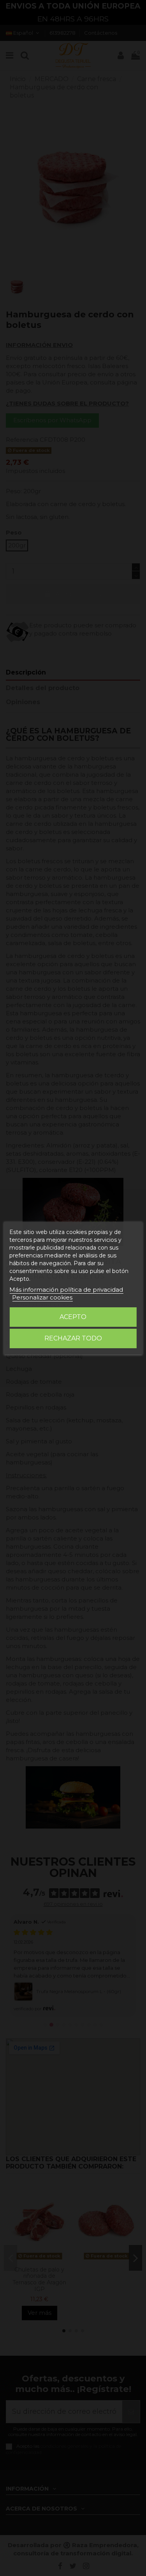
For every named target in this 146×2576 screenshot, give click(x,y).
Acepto (73, 1317)
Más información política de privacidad (66, 1290)
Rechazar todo (73, 1338)
